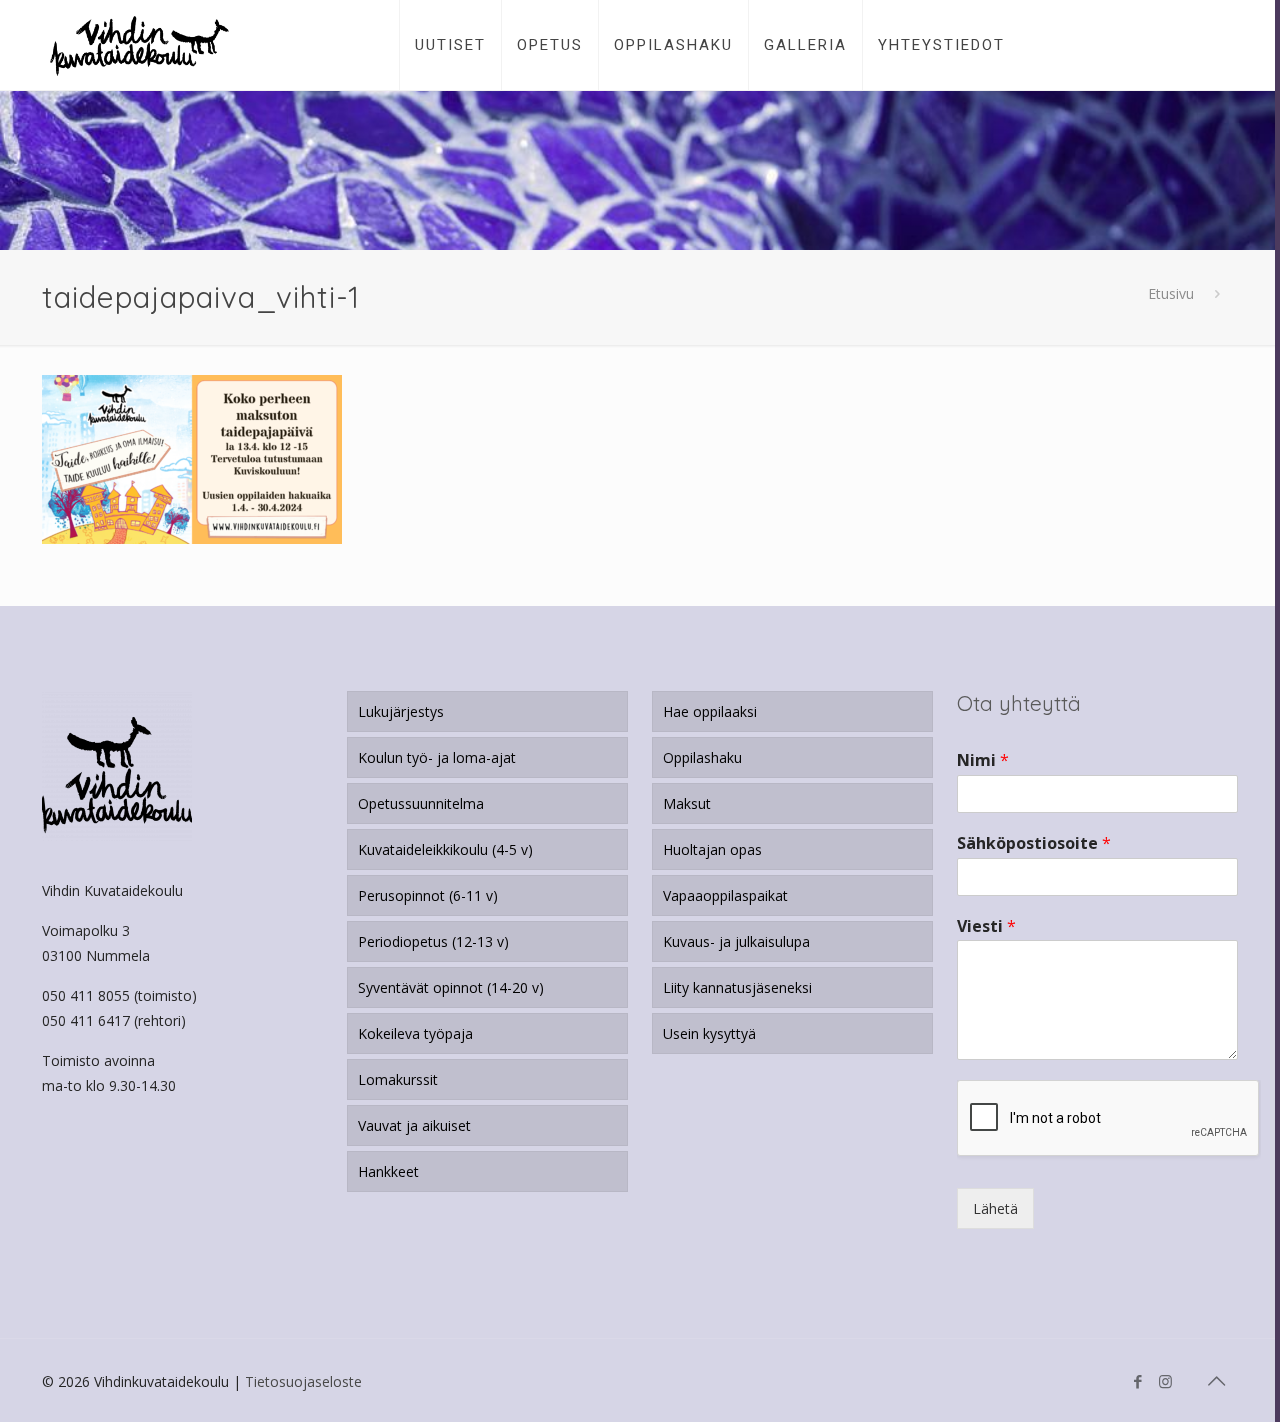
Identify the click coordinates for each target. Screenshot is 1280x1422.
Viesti (986, 926)
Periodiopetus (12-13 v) (433, 941)
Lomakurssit (398, 1079)
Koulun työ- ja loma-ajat (437, 757)
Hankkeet (388, 1171)
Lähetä (995, 1208)
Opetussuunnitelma (421, 803)
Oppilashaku (702, 757)
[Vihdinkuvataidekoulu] (139, 45)
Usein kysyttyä (709, 1033)
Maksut (687, 803)
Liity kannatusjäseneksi (737, 987)
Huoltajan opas (712, 849)
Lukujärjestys (401, 711)
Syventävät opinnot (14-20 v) (451, 987)
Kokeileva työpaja (415, 1033)
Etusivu (1171, 293)
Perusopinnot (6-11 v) (428, 895)
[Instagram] (1165, 1381)
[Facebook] (1138, 1381)
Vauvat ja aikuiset (414, 1125)
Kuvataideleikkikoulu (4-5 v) (445, 849)
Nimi (983, 760)
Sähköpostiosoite (1034, 843)
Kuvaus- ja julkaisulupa (736, 941)
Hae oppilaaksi (710, 711)
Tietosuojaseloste (303, 1381)
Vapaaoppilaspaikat (725, 895)
